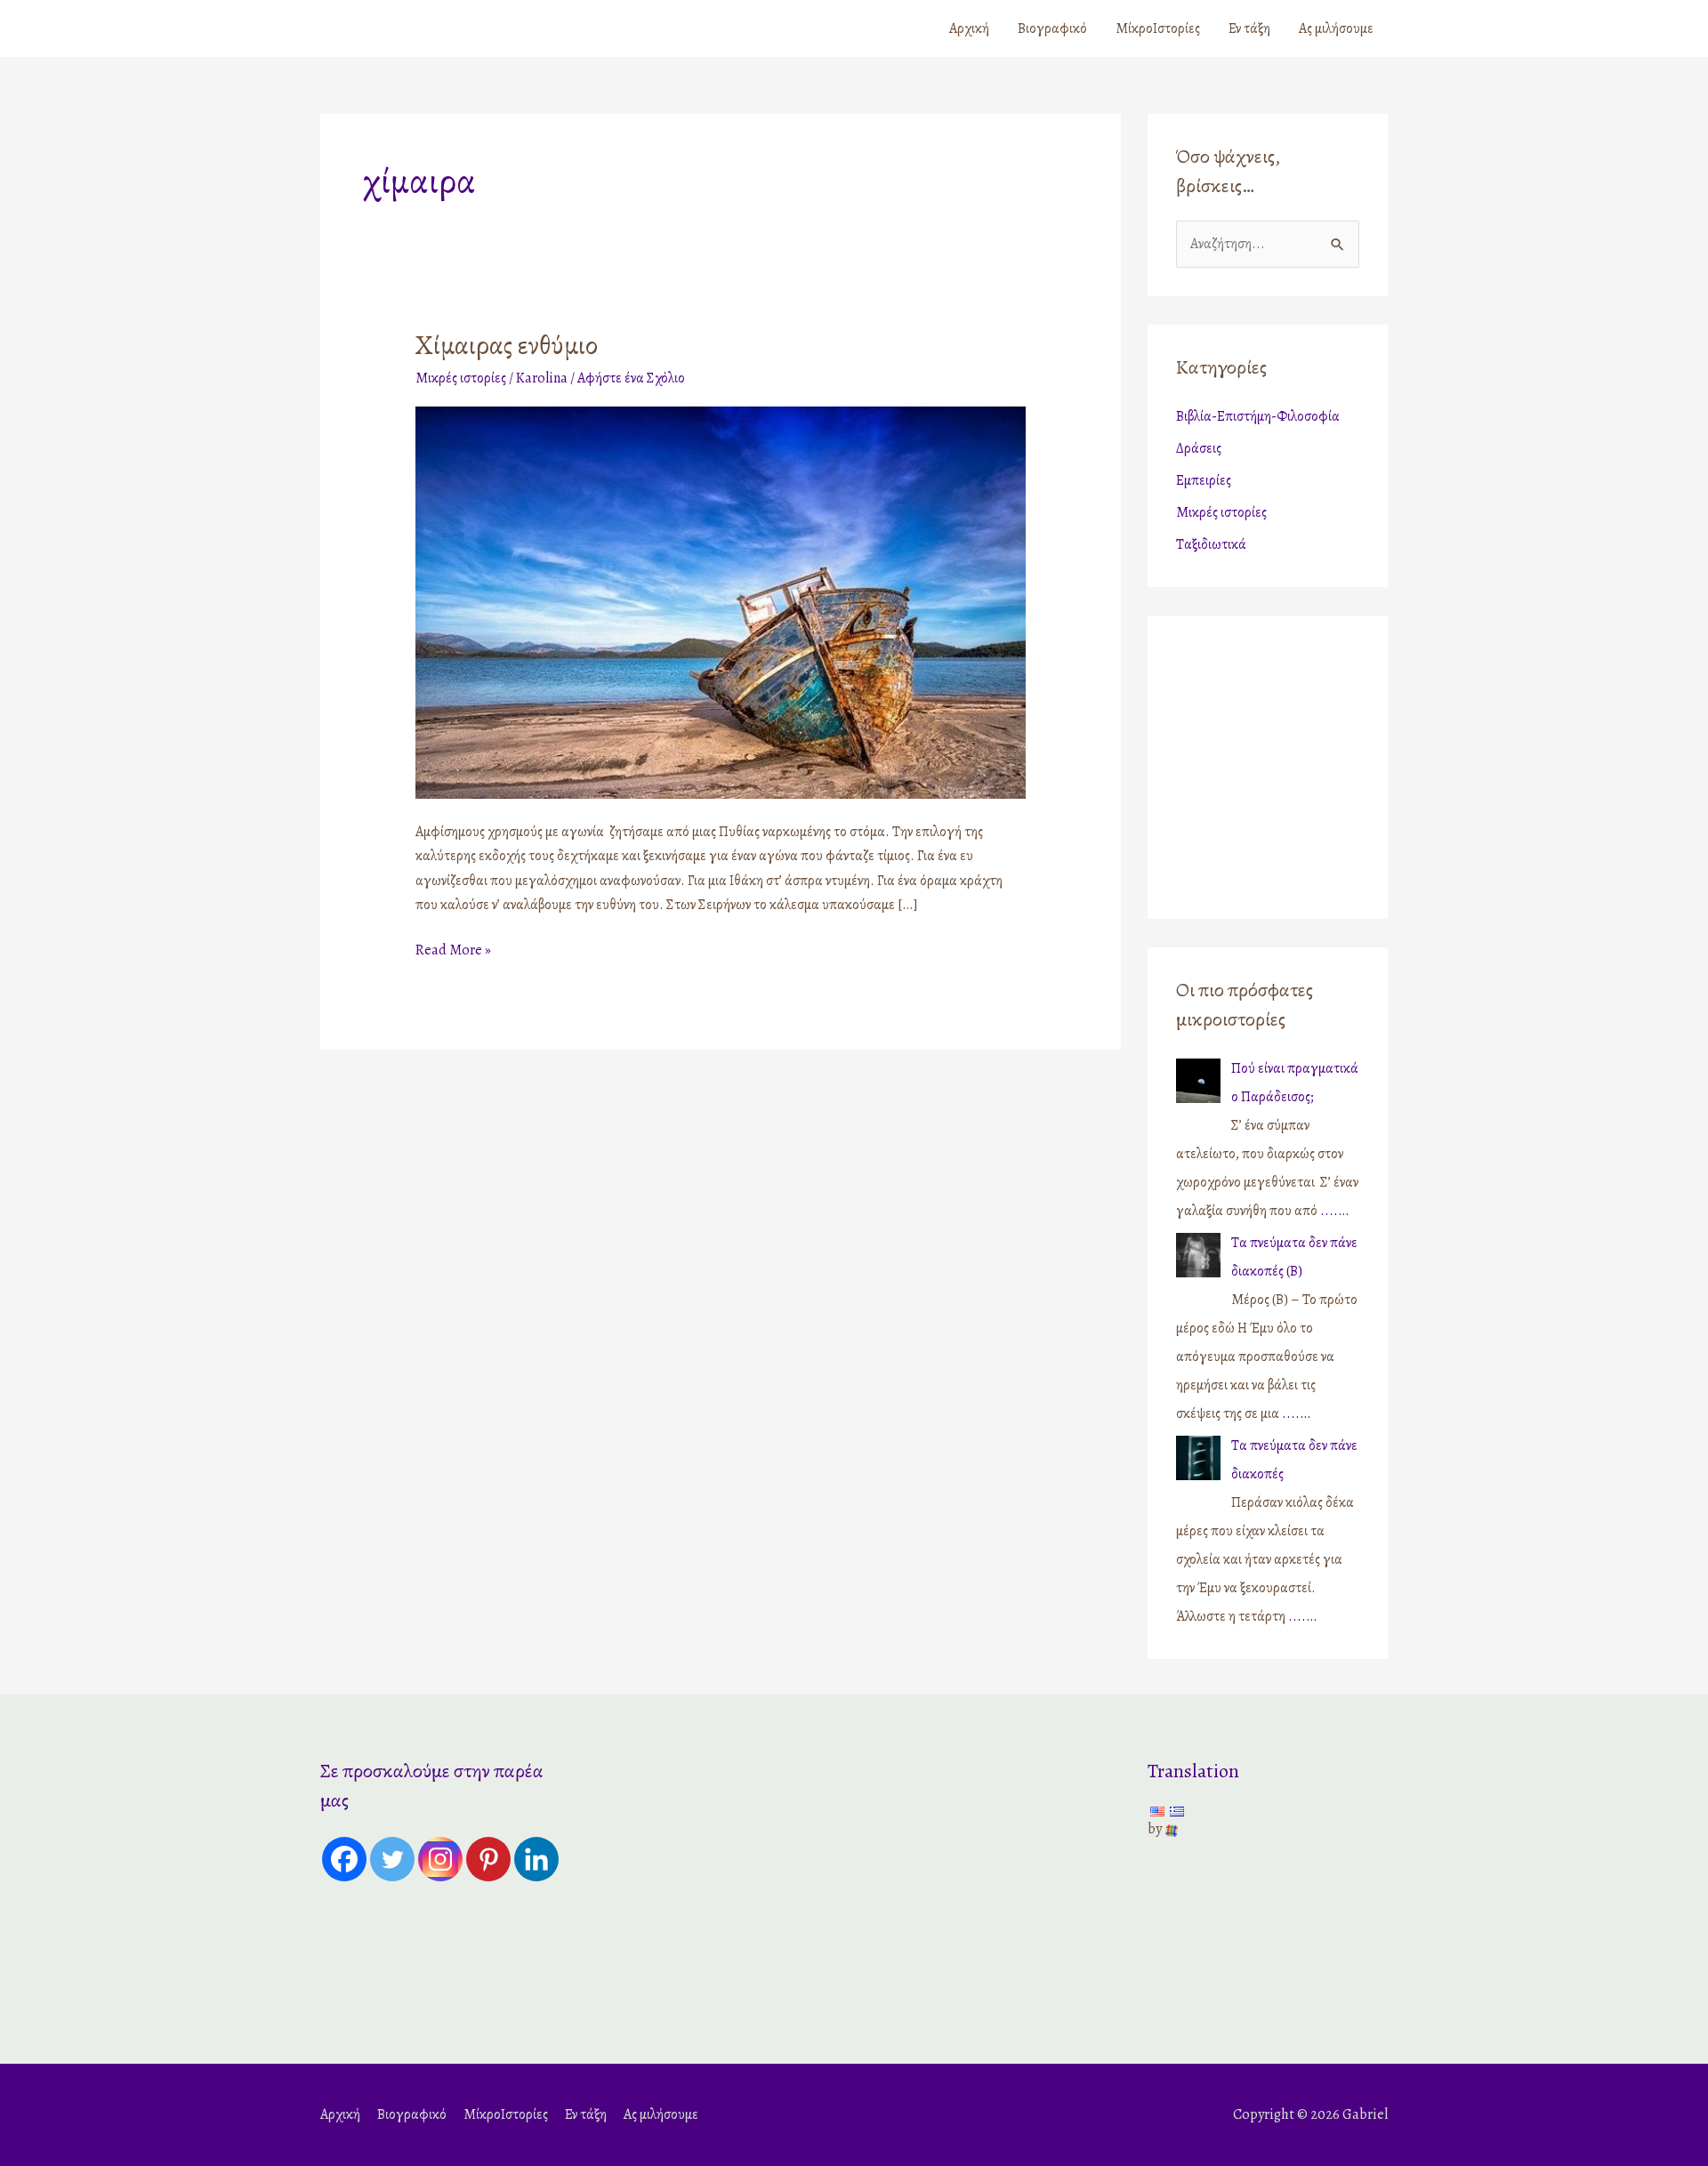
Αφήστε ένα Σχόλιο (631, 378)
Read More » (453, 949)
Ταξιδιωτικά (1211, 544)
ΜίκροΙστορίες (1158, 28)
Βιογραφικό (1052, 28)
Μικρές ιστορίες (461, 378)
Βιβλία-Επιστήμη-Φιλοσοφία (1258, 416)
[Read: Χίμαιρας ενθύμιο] (721, 601)
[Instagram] (440, 1859)
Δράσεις (1199, 448)
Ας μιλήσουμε (1336, 28)
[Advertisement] (1287, 762)
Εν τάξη (1249, 28)
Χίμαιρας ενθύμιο (507, 345)
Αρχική (969, 28)
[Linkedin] (536, 1859)
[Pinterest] (488, 1859)
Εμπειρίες (1204, 480)
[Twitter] (392, 1859)
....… (1334, 1211)
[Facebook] (344, 1859)
